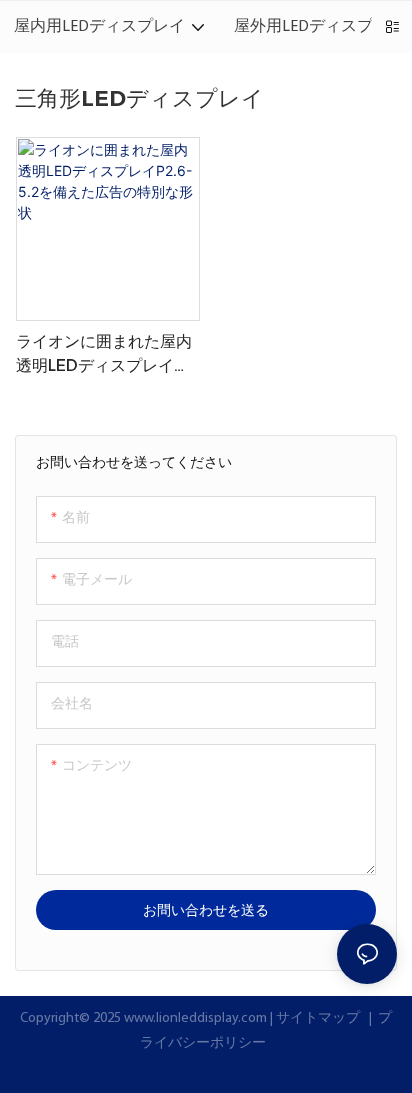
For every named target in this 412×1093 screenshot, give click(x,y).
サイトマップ (319, 1018)
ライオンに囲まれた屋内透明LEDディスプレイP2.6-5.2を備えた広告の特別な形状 (104, 355)
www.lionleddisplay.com (197, 1018)
